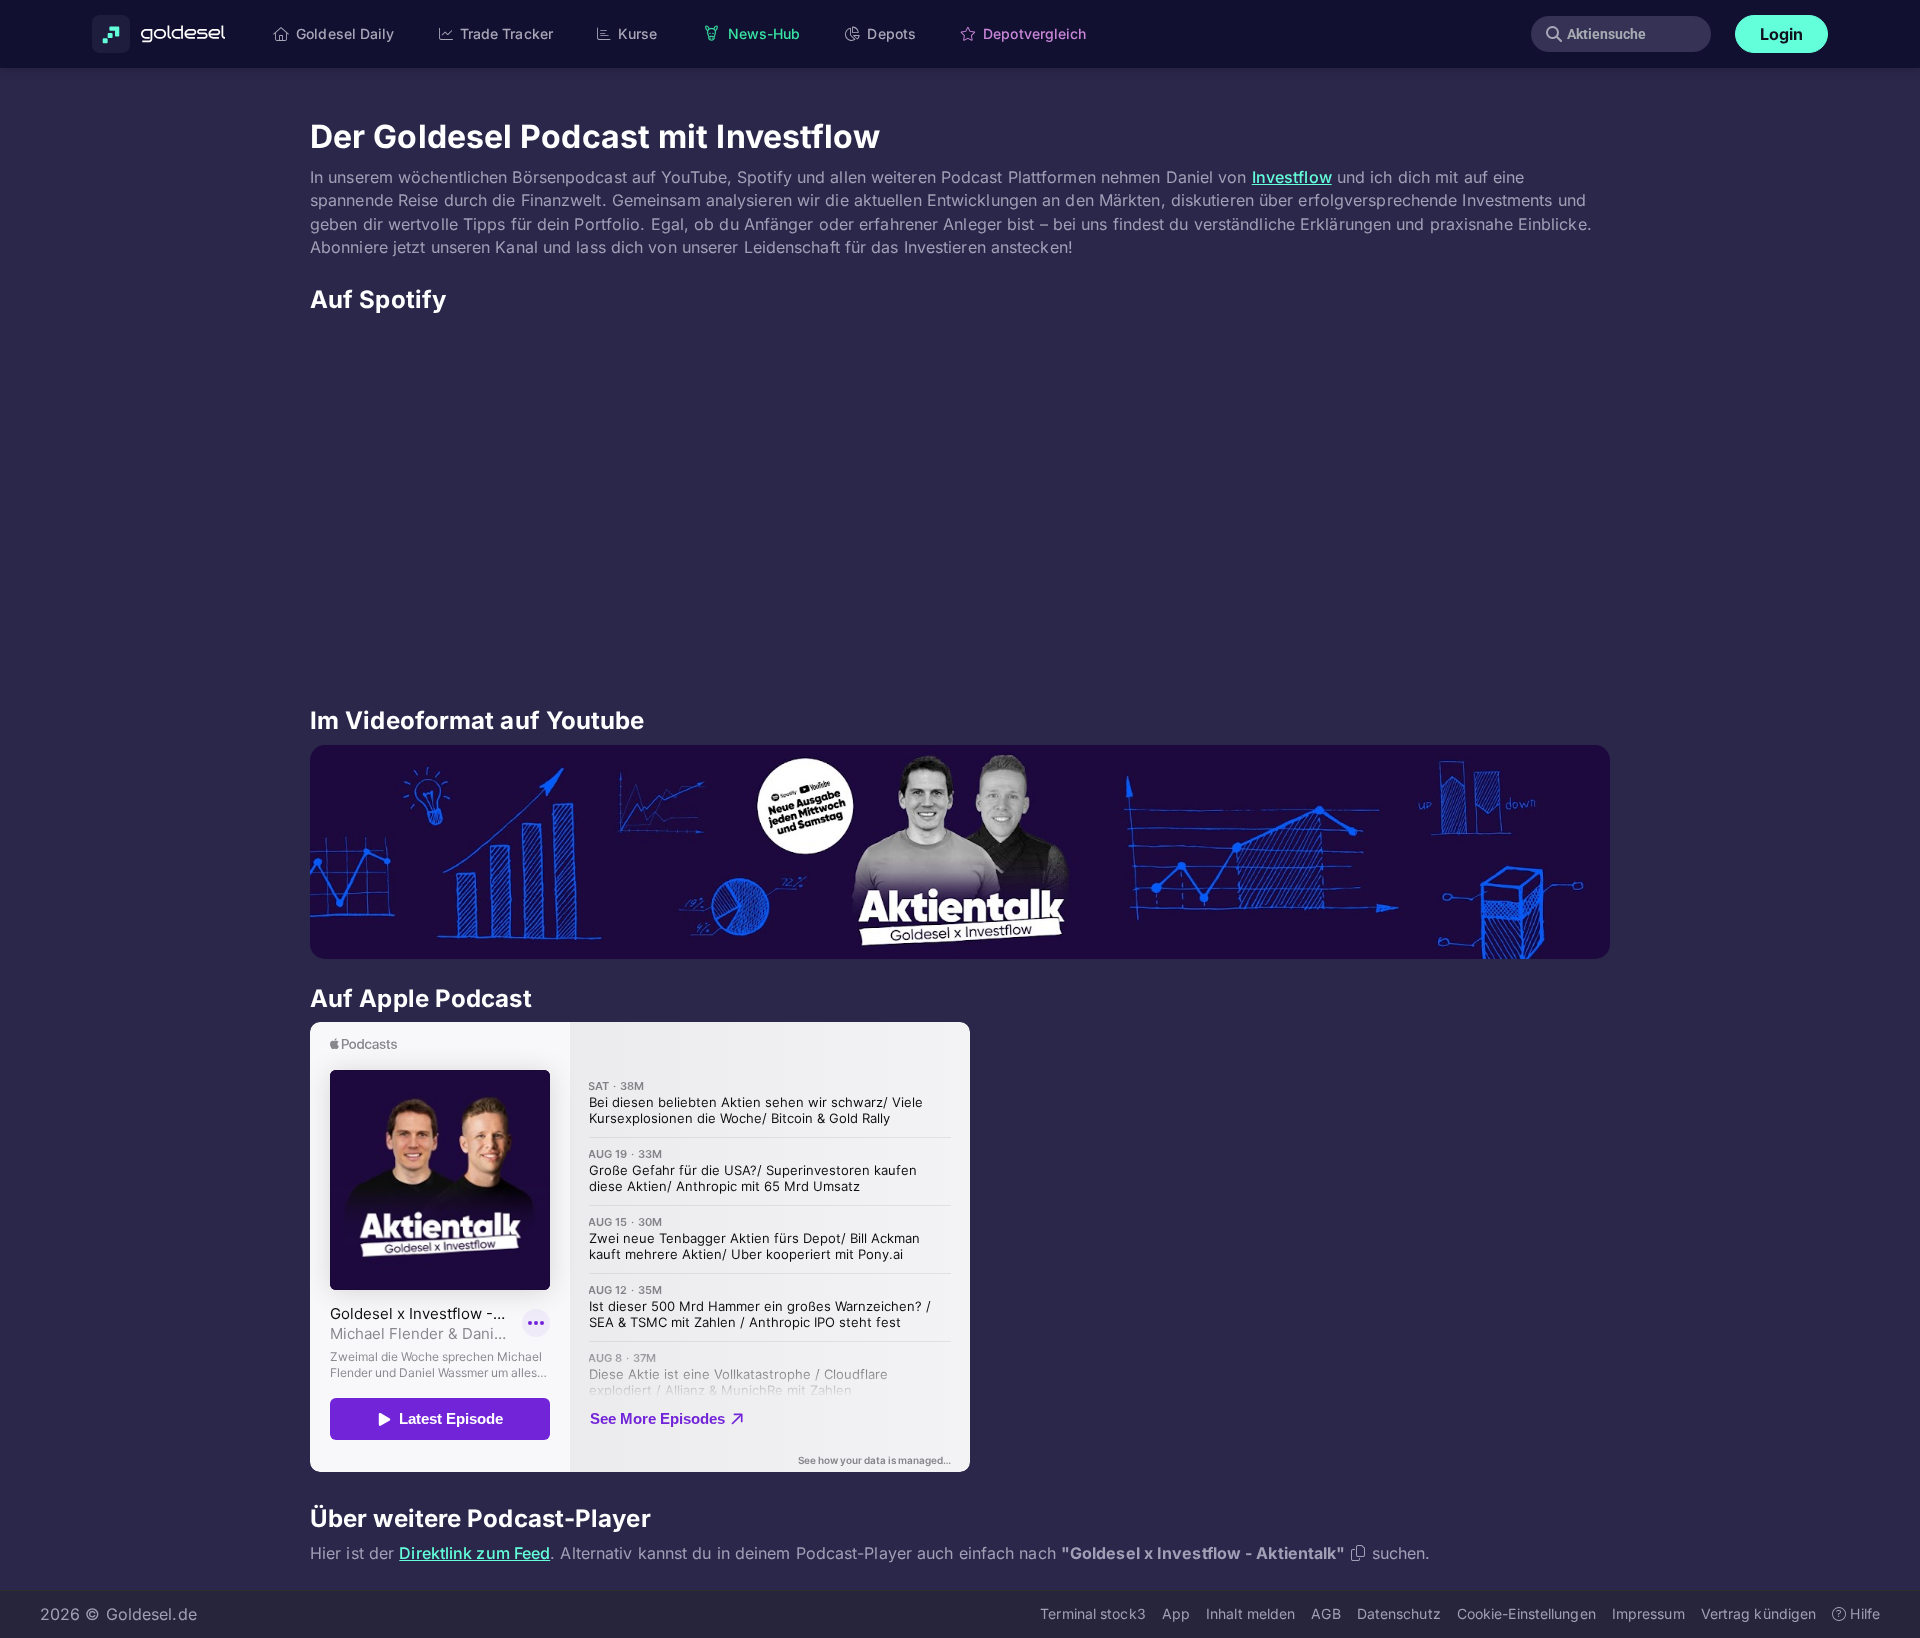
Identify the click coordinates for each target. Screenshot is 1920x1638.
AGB (1325, 1613)
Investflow (1292, 177)
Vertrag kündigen (1759, 1613)
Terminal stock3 (1093, 1613)
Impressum (1648, 1613)
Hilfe (1863, 1613)
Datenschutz (1399, 1613)
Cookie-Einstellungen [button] (1526, 1613)
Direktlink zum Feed (474, 1553)
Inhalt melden (1250, 1613)
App (1176, 1613)
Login (1782, 34)
